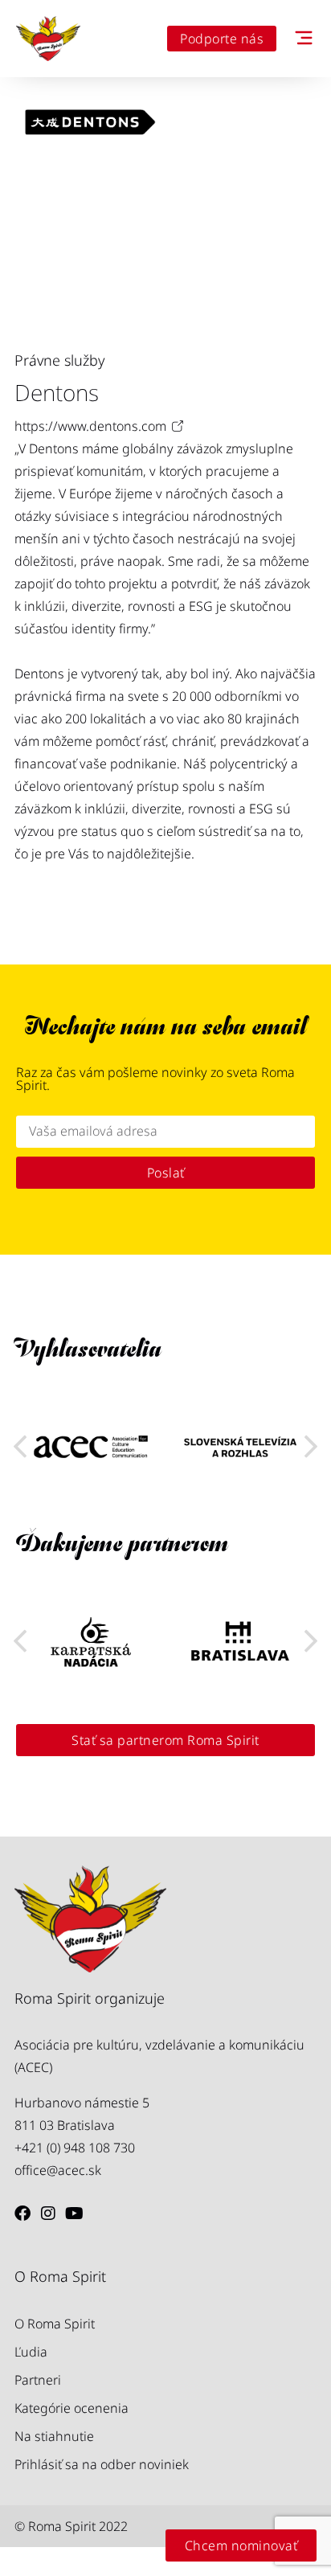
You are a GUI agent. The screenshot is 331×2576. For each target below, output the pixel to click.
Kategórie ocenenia (72, 2408)
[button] (311, 1447)
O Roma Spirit (55, 2324)
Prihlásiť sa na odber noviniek (102, 2464)
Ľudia (31, 2352)
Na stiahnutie (54, 2436)
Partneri (38, 2380)
